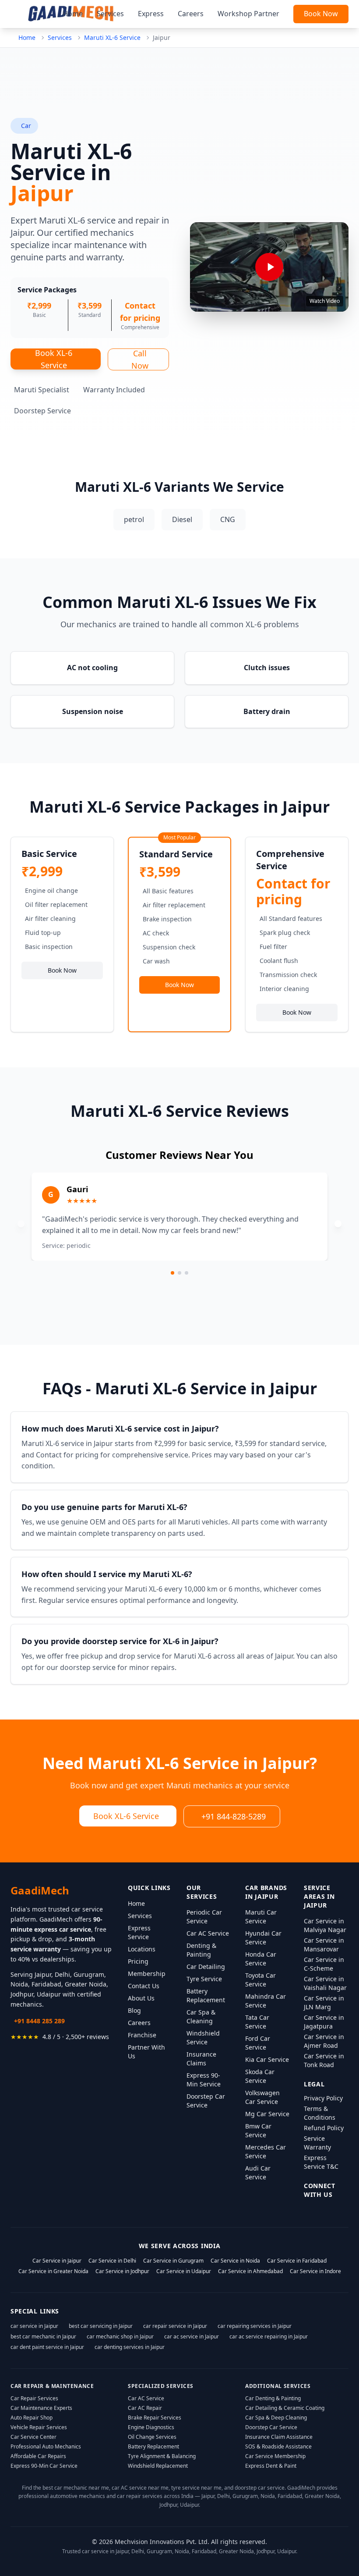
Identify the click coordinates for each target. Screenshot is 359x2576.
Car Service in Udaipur (184, 2271)
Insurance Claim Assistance (279, 2437)
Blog (134, 2010)
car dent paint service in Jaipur (47, 2347)
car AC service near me (140, 2488)
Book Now (321, 14)
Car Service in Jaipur (57, 2261)
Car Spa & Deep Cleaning (276, 2418)
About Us (141, 1998)
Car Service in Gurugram (173, 2261)
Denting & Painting (201, 1950)
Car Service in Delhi (112, 2261)
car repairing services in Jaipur (255, 2326)
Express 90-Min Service (204, 2080)
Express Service (139, 1932)
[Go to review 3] (187, 1273)
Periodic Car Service (204, 1917)
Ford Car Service (258, 2043)
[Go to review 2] (179, 1273)
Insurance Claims (201, 2059)
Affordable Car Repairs (38, 2456)
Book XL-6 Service (54, 359)
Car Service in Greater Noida (53, 2271)
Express (151, 14)
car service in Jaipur (34, 2326)
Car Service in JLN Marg (324, 2002)
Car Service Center (33, 2437)
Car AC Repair (145, 2408)
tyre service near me (196, 2488)
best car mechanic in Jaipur (43, 2336)
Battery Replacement (206, 1995)
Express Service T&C (321, 2162)
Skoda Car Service (260, 2076)
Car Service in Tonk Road (324, 2060)
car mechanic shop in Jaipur (120, 2336)
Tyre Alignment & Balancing (162, 2456)
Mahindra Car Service (266, 2001)
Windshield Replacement (158, 2466)
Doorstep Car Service (206, 2101)
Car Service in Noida (235, 2261)
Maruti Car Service (261, 1917)
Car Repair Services (34, 2398)
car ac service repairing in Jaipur (269, 2336)
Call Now (140, 359)
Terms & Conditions (320, 2113)
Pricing (138, 1961)
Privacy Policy (323, 2098)
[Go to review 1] (172, 1273)
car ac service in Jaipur (192, 2336)
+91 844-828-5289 (234, 1816)
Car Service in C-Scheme (324, 1964)
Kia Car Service (267, 2059)
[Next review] (338, 1224)
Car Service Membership (275, 2456)
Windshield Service (203, 2038)
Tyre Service (204, 1979)
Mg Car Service (267, 2114)
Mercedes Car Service (266, 2151)
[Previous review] (21, 1224)
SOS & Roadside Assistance (278, 2446)
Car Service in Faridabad (297, 2261)
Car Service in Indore (315, 2271)
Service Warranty (317, 2143)
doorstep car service (260, 2488)
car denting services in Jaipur (130, 2347)
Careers (191, 14)
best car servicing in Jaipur (101, 2326)
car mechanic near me (82, 2488)
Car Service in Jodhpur (122, 2271)
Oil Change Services (152, 2437)
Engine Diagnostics (151, 2427)
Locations (142, 1949)
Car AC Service (208, 1933)
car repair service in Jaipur (175, 2326)
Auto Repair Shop (32, 2418)
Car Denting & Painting (273, 2398)
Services (110, 14)
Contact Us (144, 1986)
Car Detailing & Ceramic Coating (285, 2408)
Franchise (142, 2035)
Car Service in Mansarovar (324, 1945)
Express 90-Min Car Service (44, 2466)
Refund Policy (324, 2128)
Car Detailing (206, 1967)
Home (73, 14)
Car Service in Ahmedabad (250, 2271)
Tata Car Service (257, 2022)
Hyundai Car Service (263, 1938)
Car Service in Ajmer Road (324, 2041)
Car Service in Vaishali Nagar (325, 1983)
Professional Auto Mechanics (46, 2446)
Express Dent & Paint (271, 2466)
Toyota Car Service (260, 1980)
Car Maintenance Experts (41, 2408)
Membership (147, 1974)
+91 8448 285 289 (39, 2021)
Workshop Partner (248, 14)
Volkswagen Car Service (262, 2097)
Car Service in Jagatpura (324, 2022)
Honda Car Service (261, 1959)
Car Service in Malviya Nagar (325, 1925)
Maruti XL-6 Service (112, 37)
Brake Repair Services (155, 2418)
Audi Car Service (258, 2173)
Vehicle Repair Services (39, 2427)
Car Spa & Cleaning (201, 2016)
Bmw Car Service (258, 2130)
